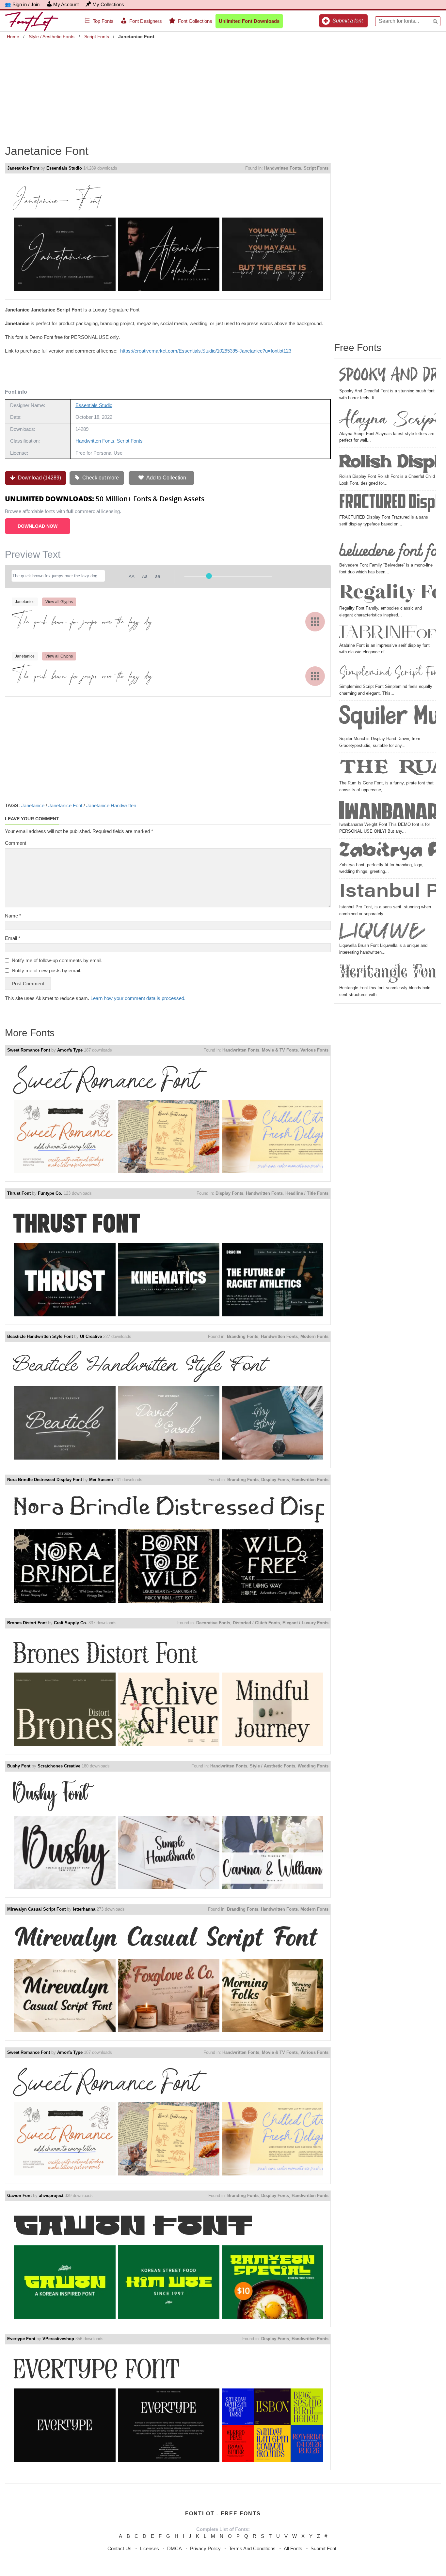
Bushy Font (19, 1766)
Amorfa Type (70, 1050)
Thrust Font (19, 1193)
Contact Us (119, 2548)
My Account (66, 4)
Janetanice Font (23, 168)
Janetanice (33, 805)
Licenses (149, 2548)
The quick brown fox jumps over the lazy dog (82, 621)
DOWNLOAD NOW (38, 526)
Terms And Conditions (252, 2548)
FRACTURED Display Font (388, 503)
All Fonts (293, 2548)
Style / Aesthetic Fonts (52, 37)
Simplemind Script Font (388, 672)
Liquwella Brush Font (388, 933)
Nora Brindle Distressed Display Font (45, 1480)
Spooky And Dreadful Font (388, 376)
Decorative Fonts (213, 1623)
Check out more (100, 478)
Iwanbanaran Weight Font (388, 810)
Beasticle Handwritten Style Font (40, 1336)
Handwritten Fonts (283, 168)
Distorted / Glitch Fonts (256, 1623)
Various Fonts (314, 1050)
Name (13, 916)
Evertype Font (21, 2339)
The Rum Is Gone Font (388, 767)
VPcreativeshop (58, 2339)
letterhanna (84, 1909)
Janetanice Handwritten (111, 805)
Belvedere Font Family (388, 548)
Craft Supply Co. (71, 1623)
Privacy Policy (205, 2548)
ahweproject (51, 2196)
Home (13, 37)
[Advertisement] (223, 87)
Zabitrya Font (388, 851)
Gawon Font (19, 2196)
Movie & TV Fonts (280, 1050)
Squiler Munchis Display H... (388, 719)
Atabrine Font (388, 633)
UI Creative (91, 1336)
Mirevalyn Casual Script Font (36, 1909)
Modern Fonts (314, 1336)
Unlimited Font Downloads (249, 21)
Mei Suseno (101, 1480)
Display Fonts (229, 1193)
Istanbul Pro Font (388, 892)
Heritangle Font (388, 973)
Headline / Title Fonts (307, 1193)
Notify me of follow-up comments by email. (57, 960)
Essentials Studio (64, 168)
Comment (16, 843)
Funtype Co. (50, 1193)
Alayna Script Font (388, 419)
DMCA (175, 2548)
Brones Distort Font (27, 1623)
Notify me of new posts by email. (47, 970)
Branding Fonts (243, 1336)
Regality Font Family (388, 593)
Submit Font (323, 2548)
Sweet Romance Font (29, 1050)
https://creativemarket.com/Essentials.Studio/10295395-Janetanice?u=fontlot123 (206, 351)
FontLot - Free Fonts (223, 2514)
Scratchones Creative (59, 1766)
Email (13, 938)
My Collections (108, 4)
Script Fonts (97, 37)
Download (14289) (39, 478)
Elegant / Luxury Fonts (305, 1623)
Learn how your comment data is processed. (138, 998)
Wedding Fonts (313, 1766)
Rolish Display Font (388, 462)
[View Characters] (315, 622)
